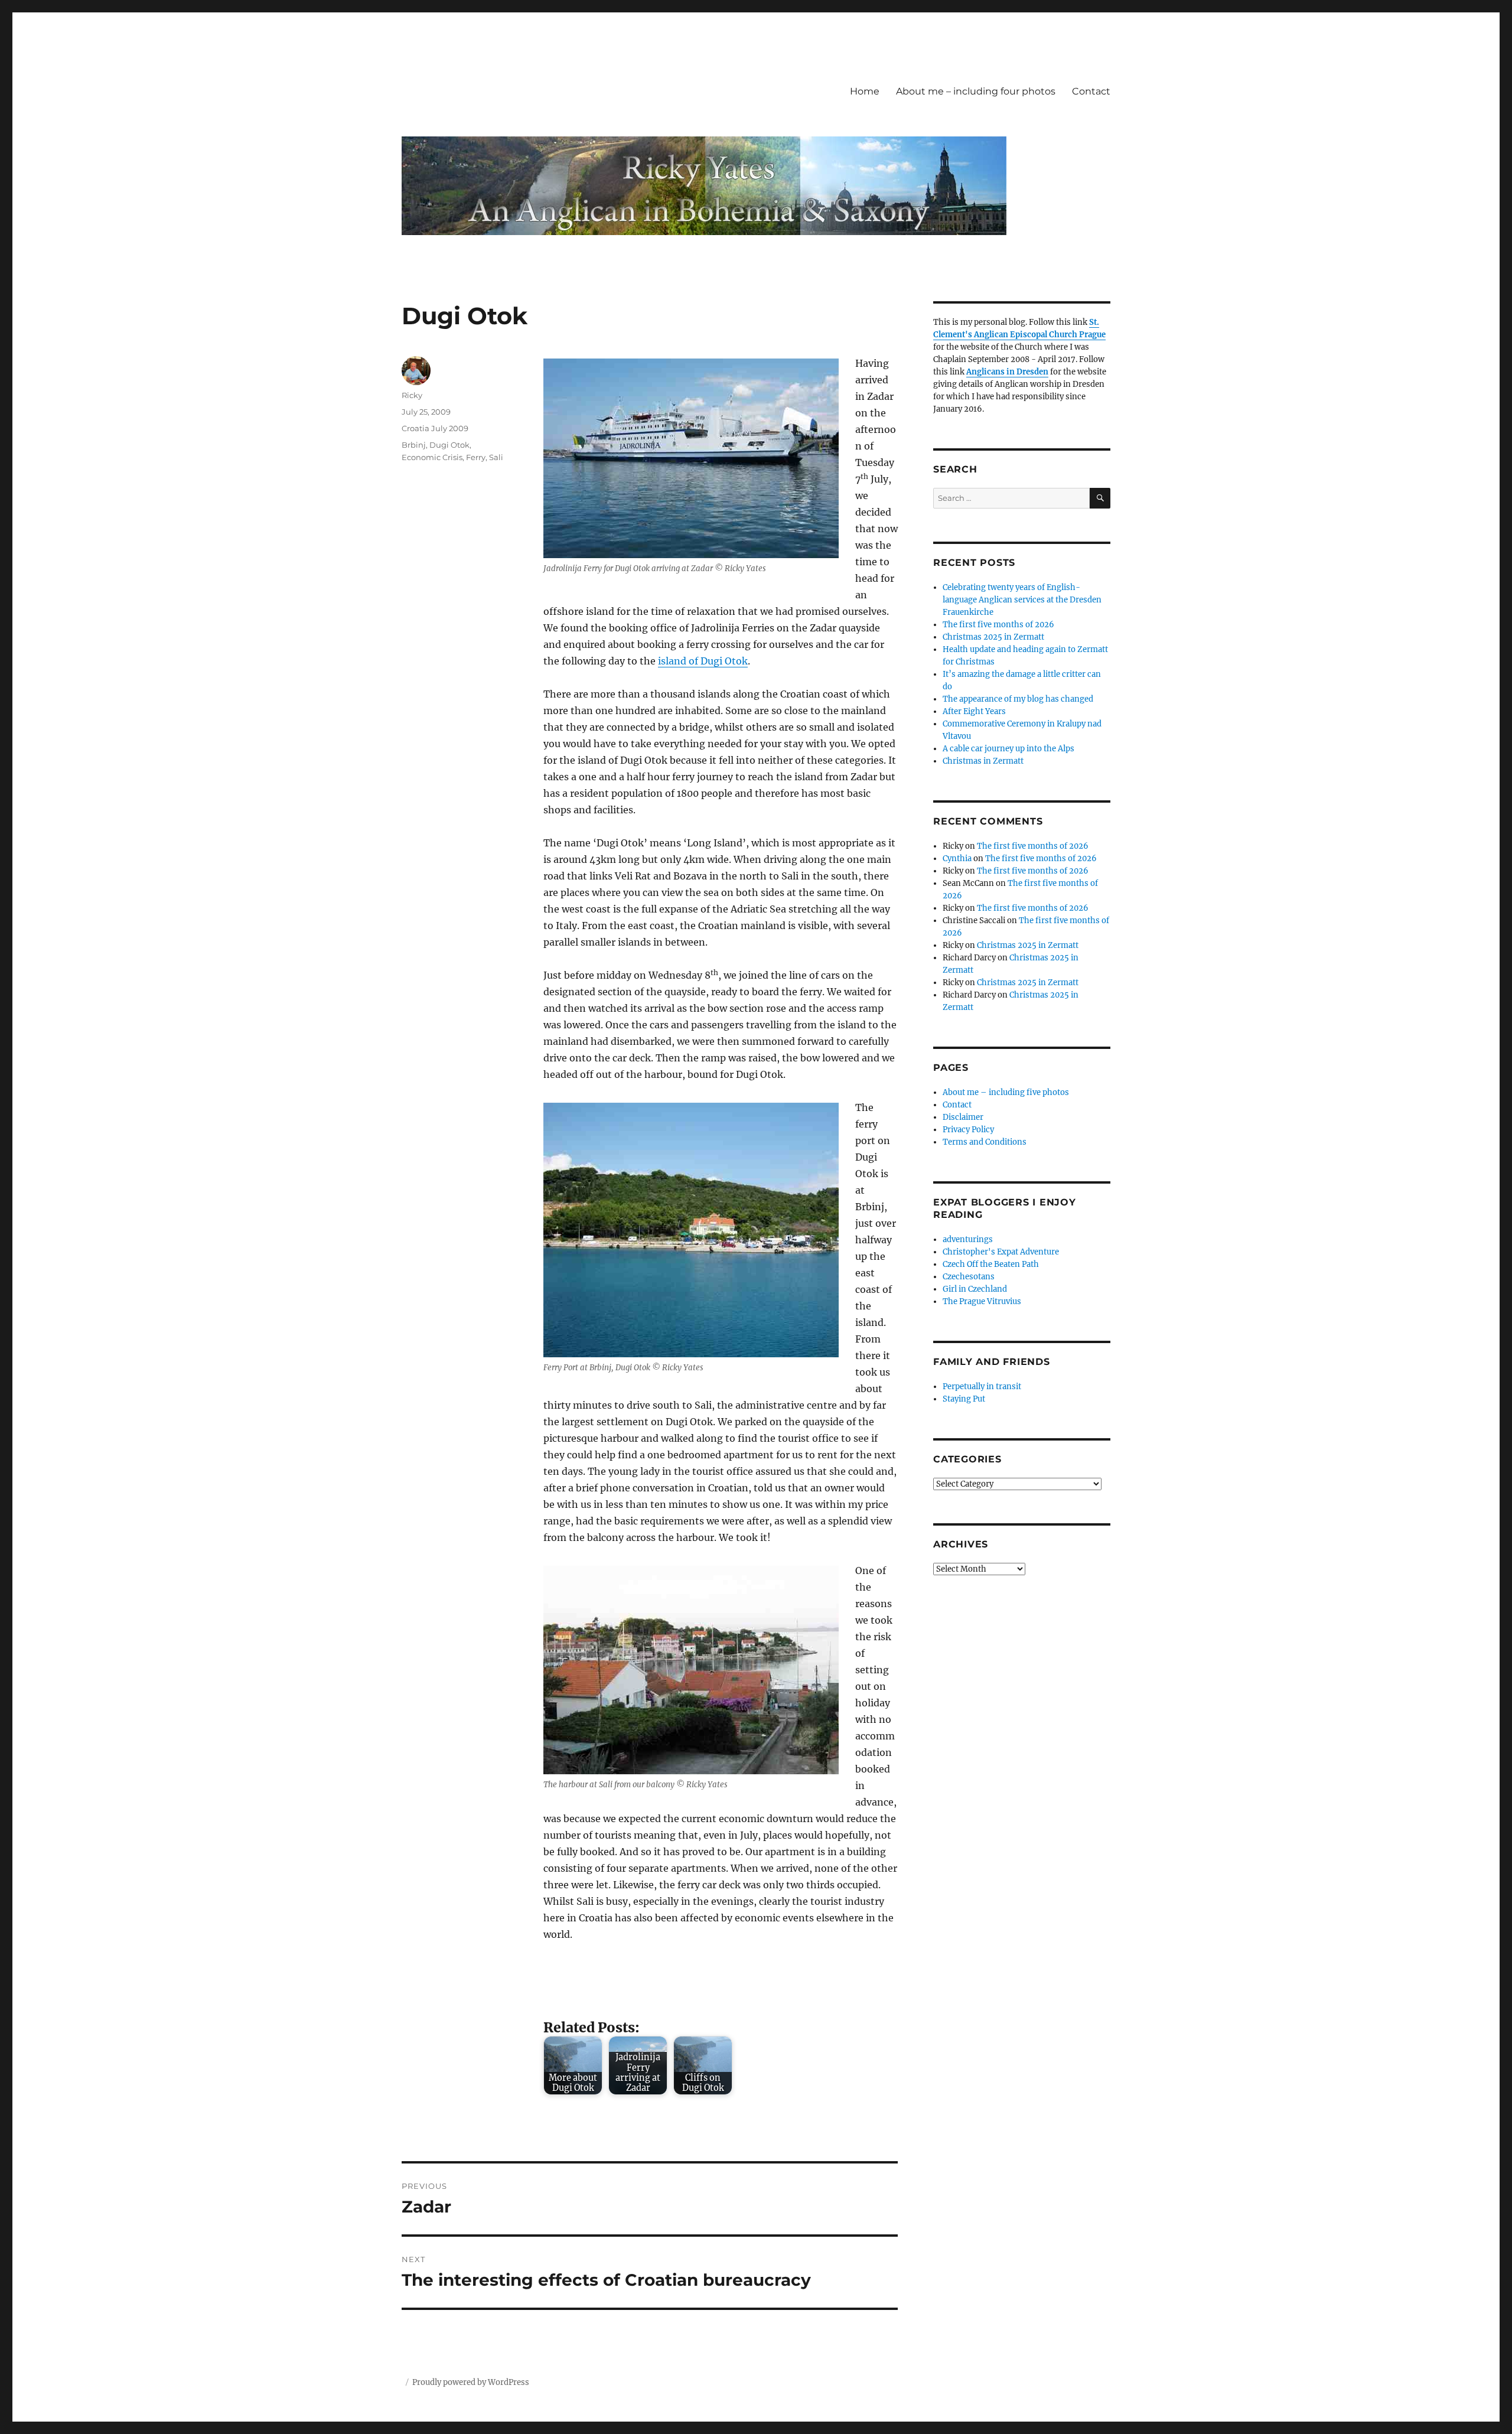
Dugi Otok (449, 445)
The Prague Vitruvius (982, 1301)
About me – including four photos (976, 91)
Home (865, 91)
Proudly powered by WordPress (471, 2382)
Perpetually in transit (982, 1387)
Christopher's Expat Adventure (1001, 1252)
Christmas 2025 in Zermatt (993, 637)
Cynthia (957, 858)
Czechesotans (969, 1277)
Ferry (476, 457)
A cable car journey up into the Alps (1008, 749)
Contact (1091, 91)
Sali (496, 457)
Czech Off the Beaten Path (991, 1264)
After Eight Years (974, 711)
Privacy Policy (968, 1130)
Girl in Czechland (975, 1289)
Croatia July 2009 (435, 428)
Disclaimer (963, 1117)
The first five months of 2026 (998, 625)
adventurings (968, 1239)
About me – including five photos (1006, 1092)
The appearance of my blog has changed (1018, 699)
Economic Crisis (432, 457)
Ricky (412, 395)
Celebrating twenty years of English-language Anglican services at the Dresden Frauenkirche (1022, 600)
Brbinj (414, 445)
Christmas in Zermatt (983, 761)
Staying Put (964, 1399)
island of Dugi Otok (703, 661)
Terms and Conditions (985, 1142)
